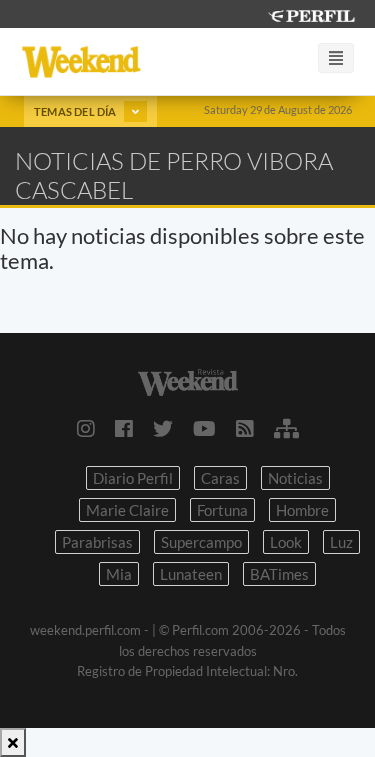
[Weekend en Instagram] (86, 428)
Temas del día (76, 111)
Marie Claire (127, 510)
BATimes (279, 574)
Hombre (302, 510)
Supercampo (201, 542)
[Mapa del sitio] (286, 428)
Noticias (295, 478)
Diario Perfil (133, 478)
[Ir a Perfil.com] (311, 13)
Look (286, 542)
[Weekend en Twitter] (163, 428)
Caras (220, 478)
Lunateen (191, 574)
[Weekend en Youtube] (204, 428)
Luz (341, 542)
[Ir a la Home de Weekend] (187, 379)
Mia (119, 574)
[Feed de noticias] (245, 428)
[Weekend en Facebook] (124, 428)
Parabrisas (97, 542)
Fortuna (222, 510)
